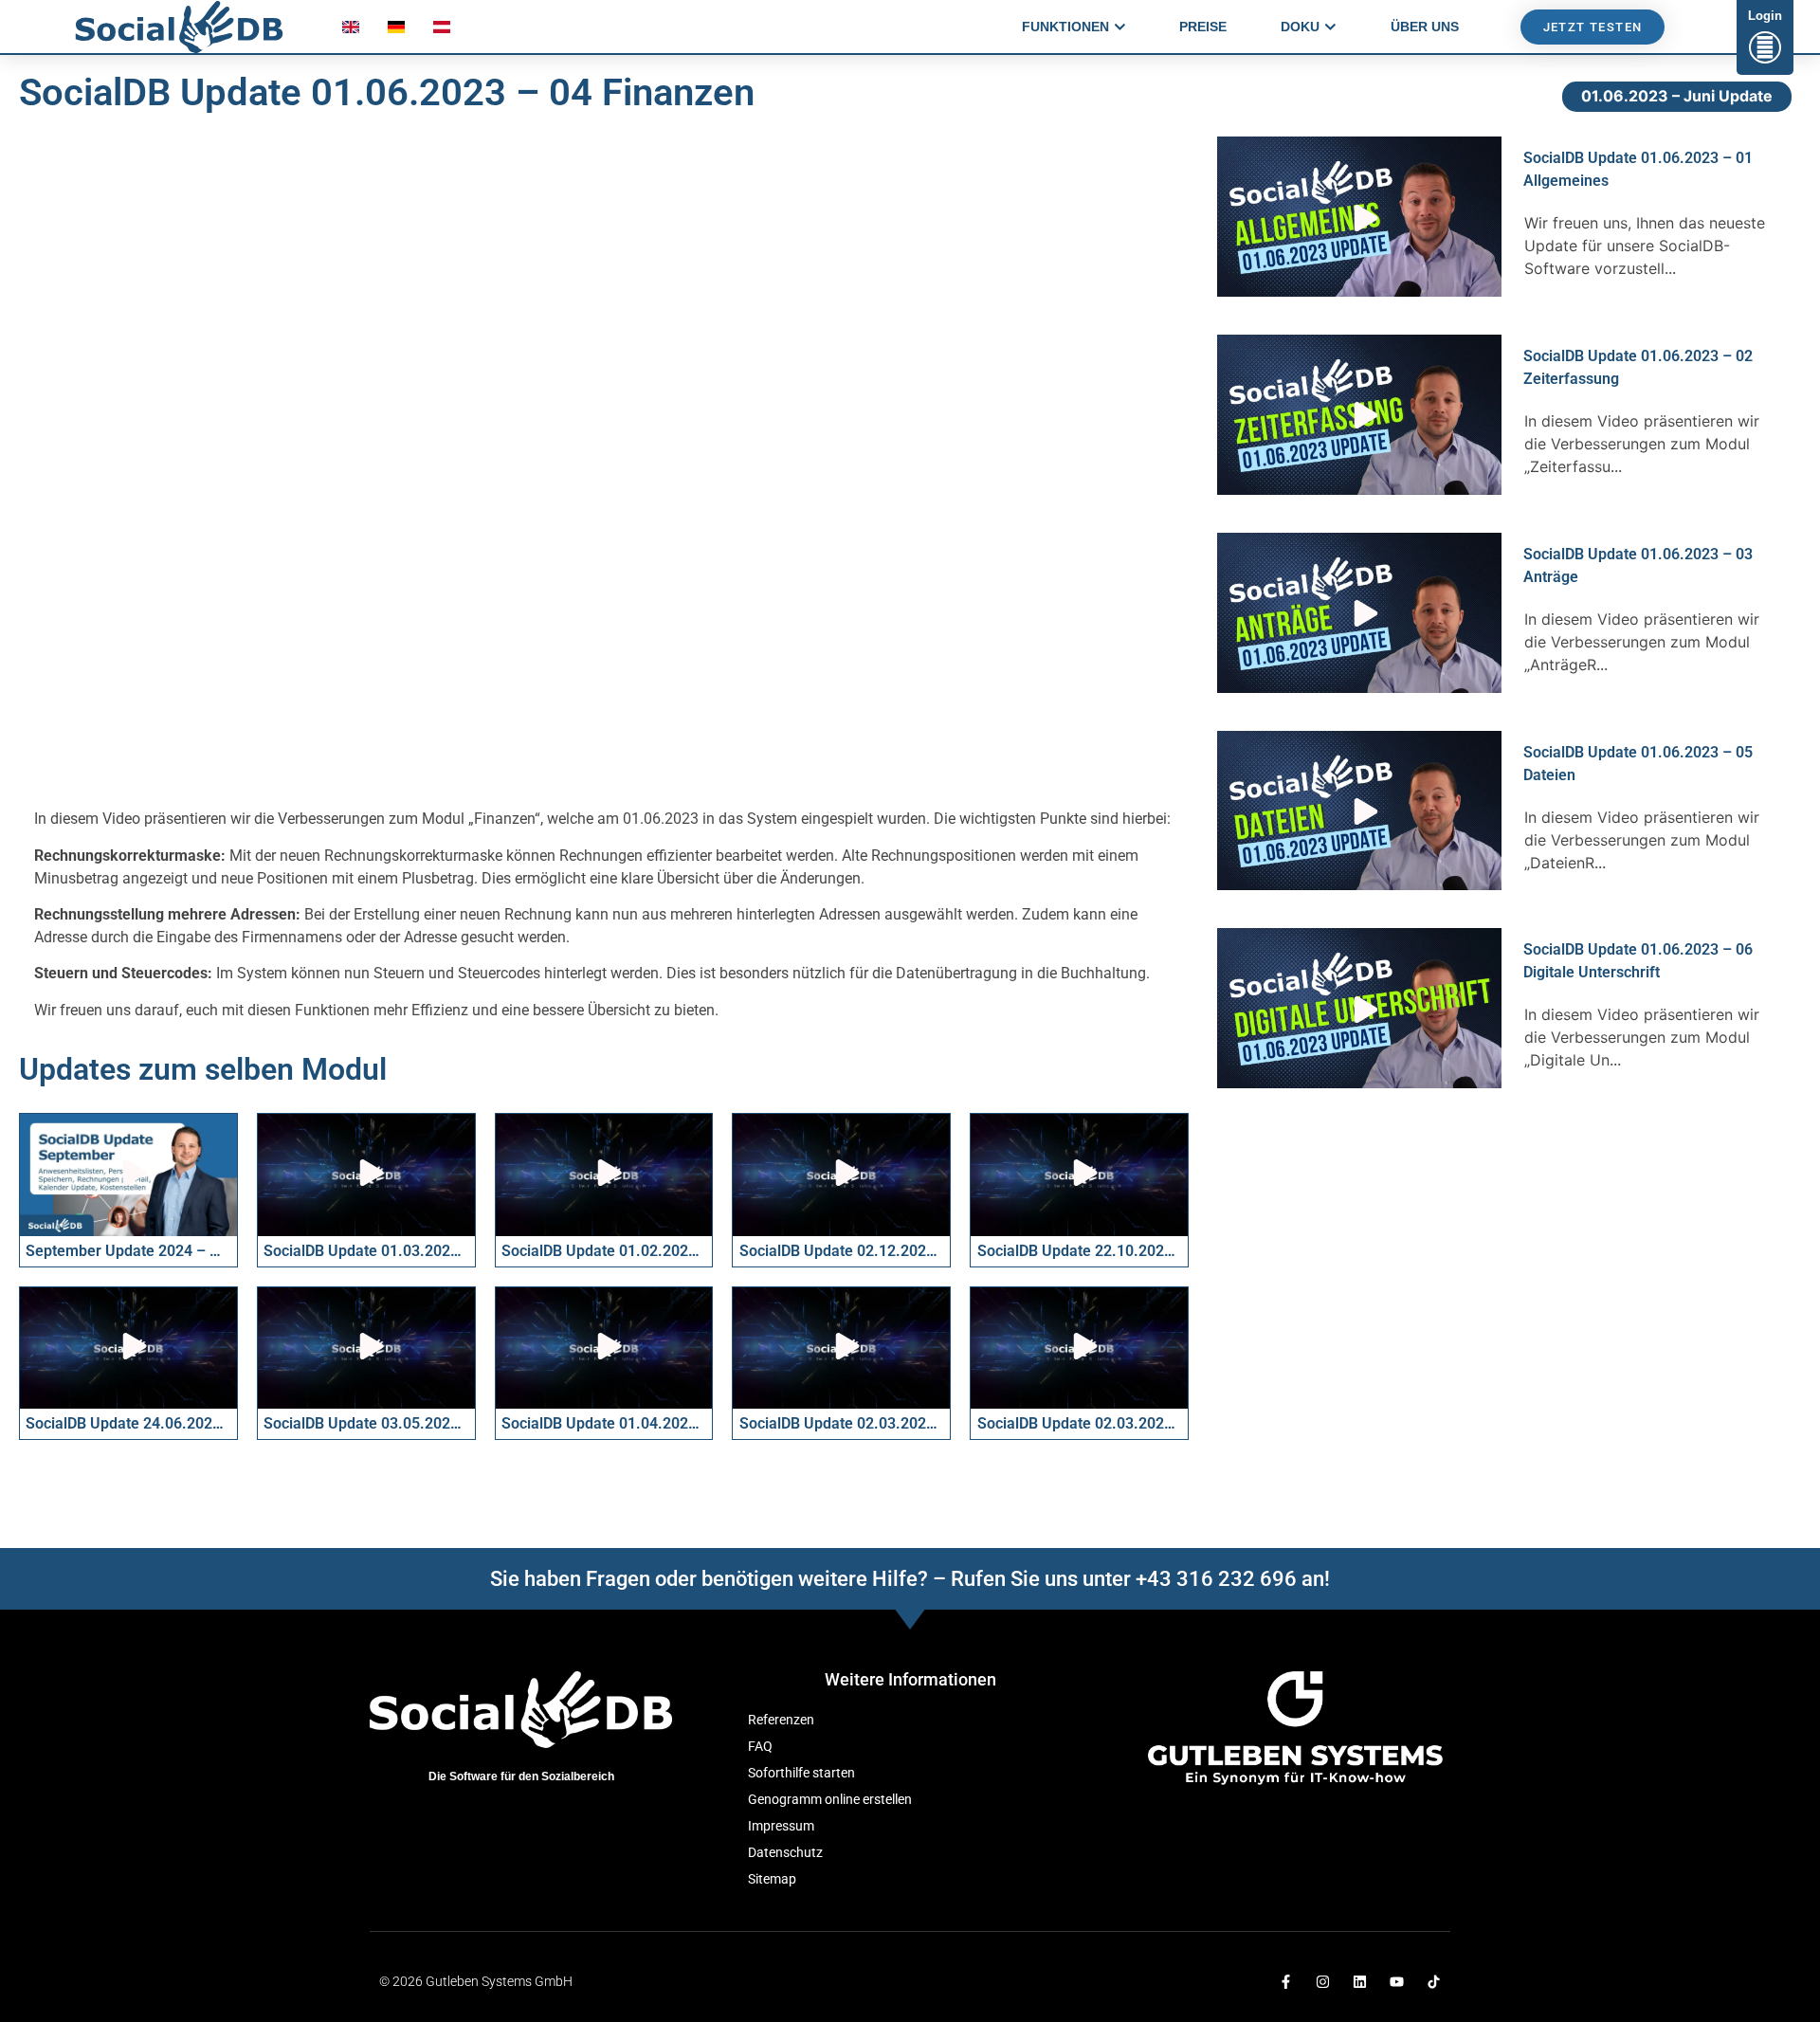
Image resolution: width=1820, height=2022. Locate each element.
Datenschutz (785, 1853)
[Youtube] (1397, 1982)
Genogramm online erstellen (830, 1800)
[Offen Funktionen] (1120, 27)
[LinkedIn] (1360, 1982)
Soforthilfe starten (801, 1773)
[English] (351, 31)
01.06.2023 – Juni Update (1677, 96)
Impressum (781, 1826)
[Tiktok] (1434, 1982)
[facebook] (1286, 1982)
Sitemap (772, 1879)
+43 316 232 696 (1216, 1579)
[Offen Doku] (1330, 27)
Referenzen (781, 1720)
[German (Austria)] (442, 31)
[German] (396, 31)
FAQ (760, 1747)
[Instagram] (1323, 1982)
